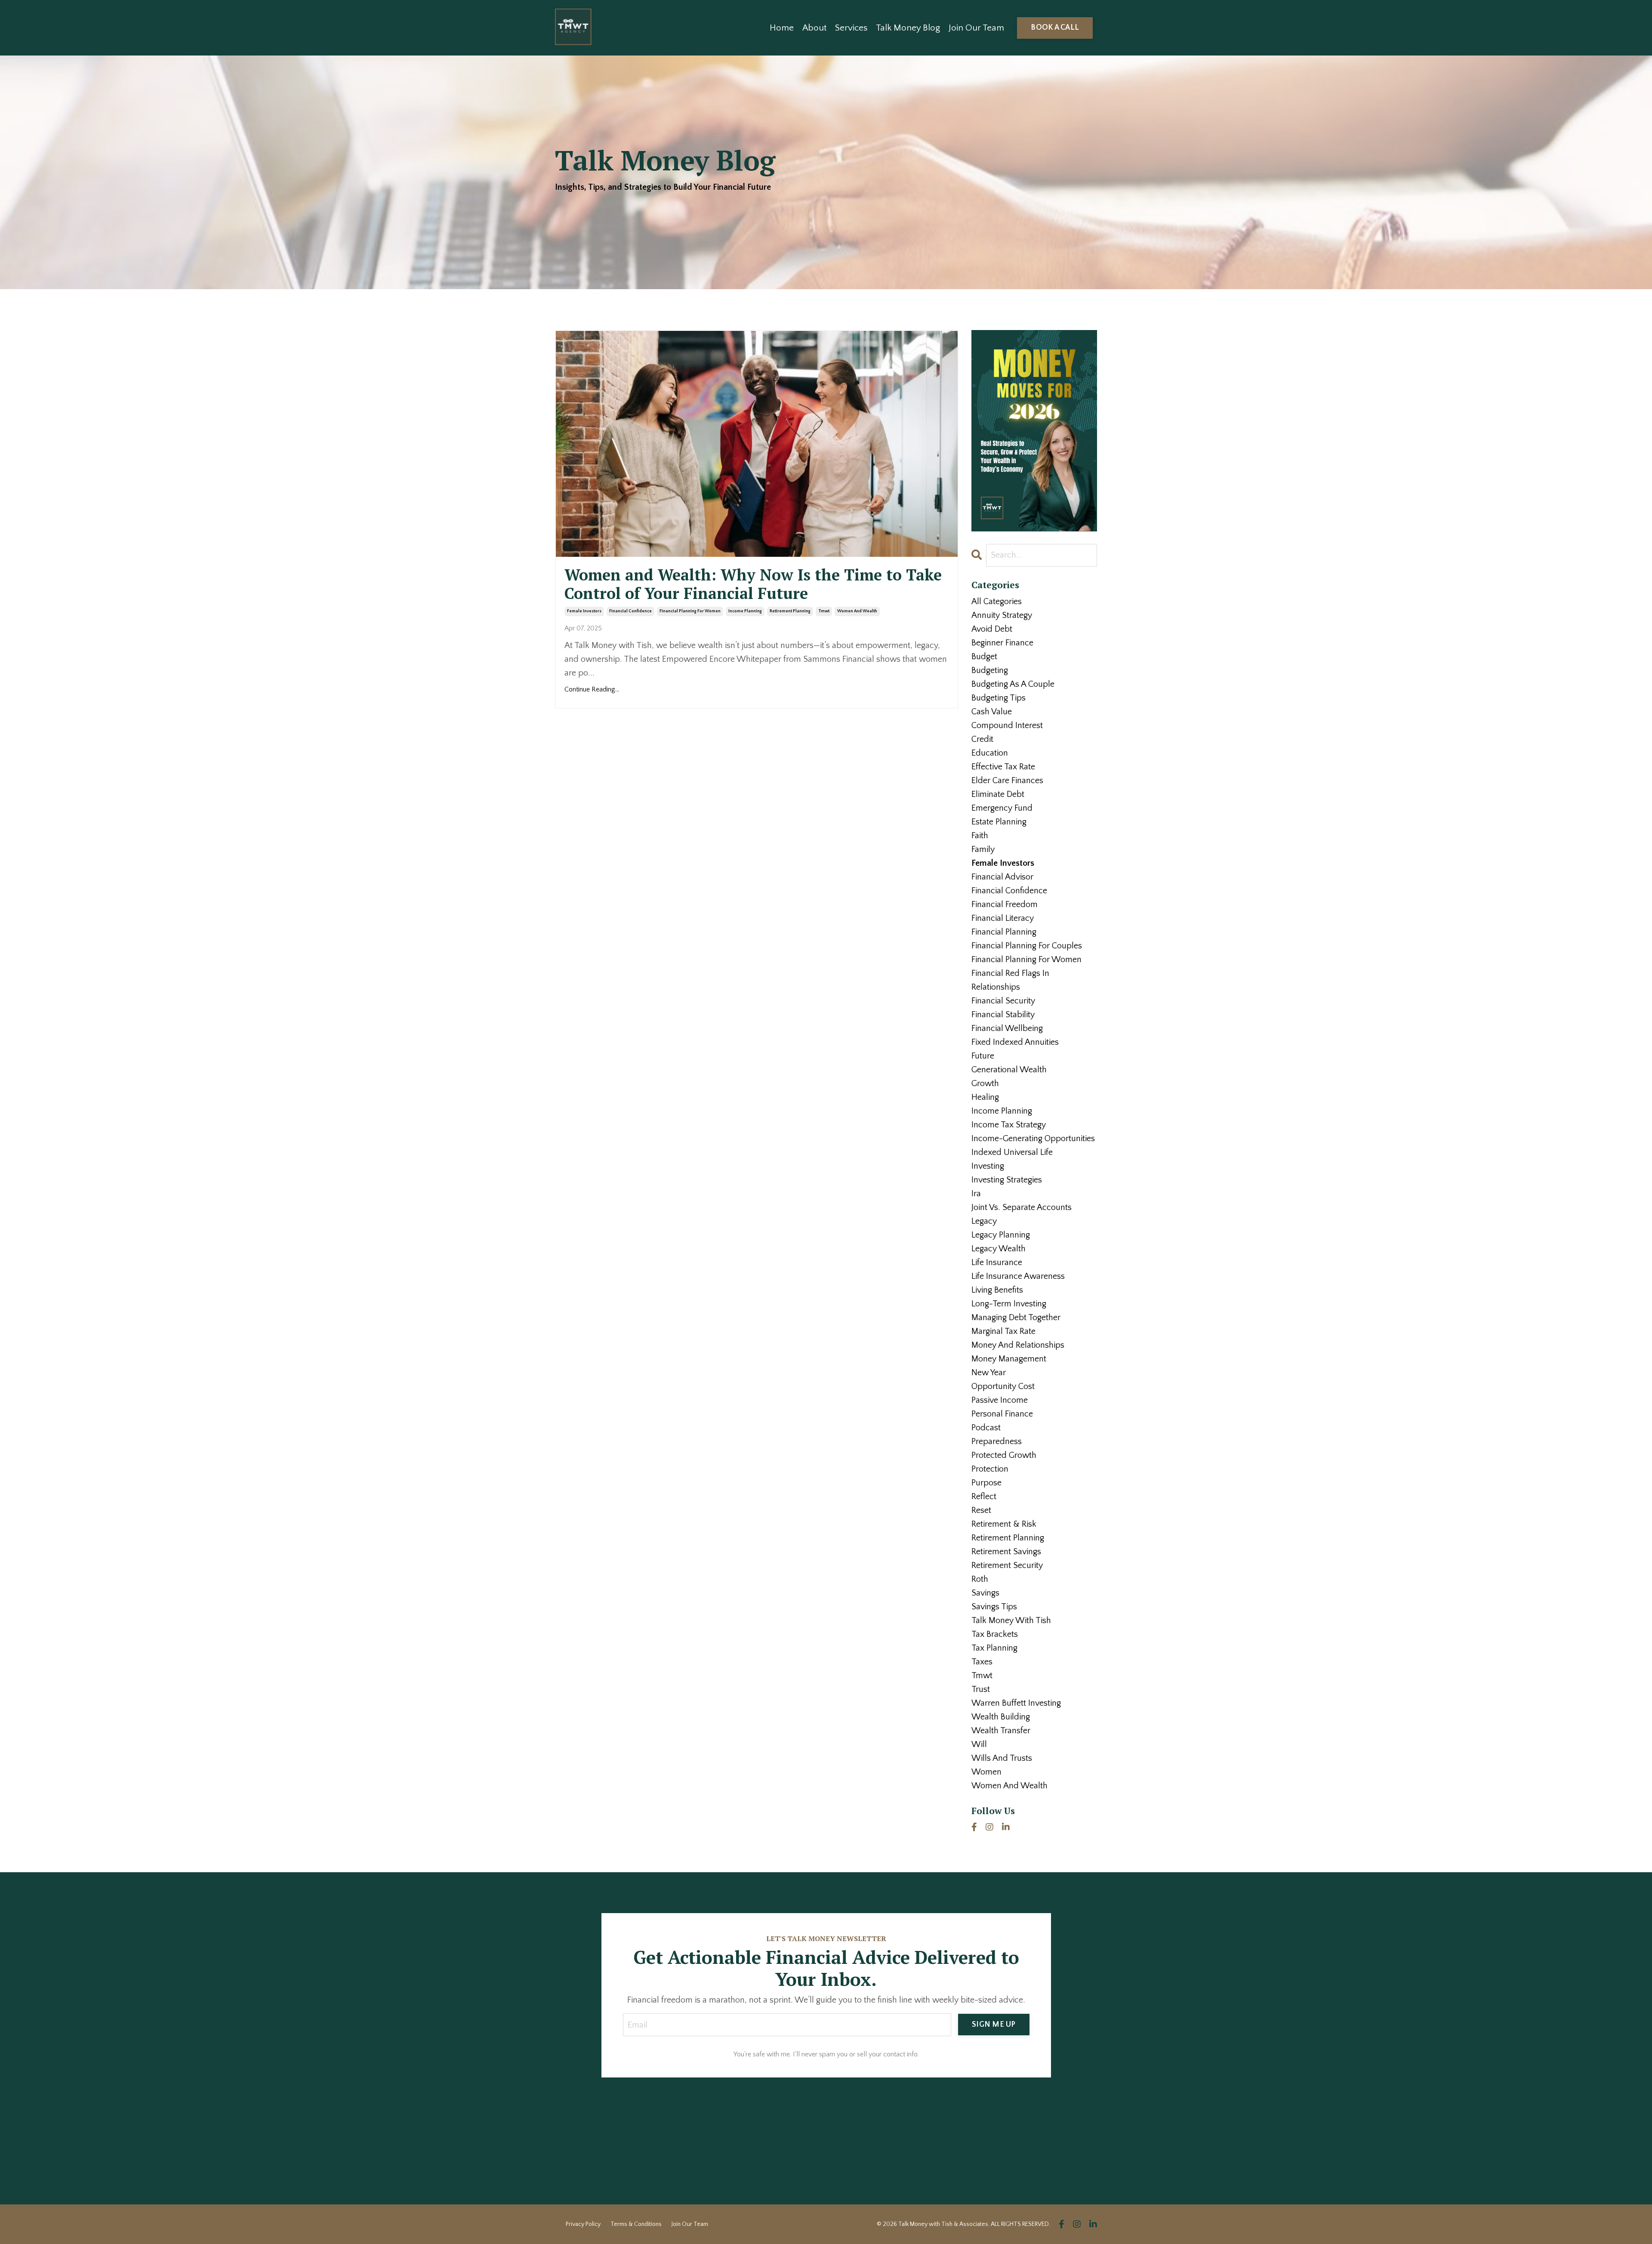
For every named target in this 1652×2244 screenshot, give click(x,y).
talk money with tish (1011, 1620)
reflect (984, 1497)
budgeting (990, 670)
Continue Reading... (592, 689)
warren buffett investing (1016, 1703)
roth (980, 1579)
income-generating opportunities (1033, 1139)
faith (980, 836)
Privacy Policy (583, 2224)
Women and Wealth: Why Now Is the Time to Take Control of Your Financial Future (753, 584)
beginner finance (1002, 643)
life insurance (997, 1262)
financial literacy (1003, 918)
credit (982, 739)
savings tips (994, 1607)
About (814, 28)
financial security (1003, 1001)
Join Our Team (976, 28)
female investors (584, 611)
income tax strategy (1009, 1125)
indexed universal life (1012, 1152)
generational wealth (1009, 1070)
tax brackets (995, 1634)
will (979, 1744)
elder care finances (1007, 781)
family (983, 849)
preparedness (997, 1441)
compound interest (1007, 725)
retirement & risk (1004, 1524)
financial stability (1003, 1015)
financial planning (1004, 932)
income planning (745, 611)
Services (851, 28)
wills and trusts (1002, 1758)
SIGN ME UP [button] (994, 2025)
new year (989, 1373)
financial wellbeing (1007, 1028)
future (983, 1056)
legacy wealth (999, 1249)
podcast (986, 1428)
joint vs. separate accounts (1022, 1207)
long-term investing (1009, 1304)
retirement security (1007, 1565)
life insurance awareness (1018, 1276)
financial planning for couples (1027, 946)
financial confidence (630, 611)
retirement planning (790, 611)
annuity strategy (1002, 615)
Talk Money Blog (908, 28)
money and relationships (1018, 1345)
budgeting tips (999, 698)
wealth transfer (1001, 1731)
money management (1009, 1359)
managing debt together (1016, 1318)
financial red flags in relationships (1010, 980)
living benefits (997, 1290)
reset (981, 1510)
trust (981, 1689)
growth (985, 1083)
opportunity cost (1003, 1386)
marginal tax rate (1003, 1331)
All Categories (997, 602)
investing (988, 1166)
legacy (984, 1221)
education (990, 753)
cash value (992, 712)
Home (782, 28)
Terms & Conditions (636, 2224)
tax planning (994, 1648)
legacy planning (1001, 1235)
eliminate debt (998, 794)
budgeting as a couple (1013, 684)
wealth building (1001, 1717)
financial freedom (1005, 904)
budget (984, 657)
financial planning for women (690, 611)
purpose (986, 1483)
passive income (1000, 1400)
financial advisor (1002, 877)
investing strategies (1007, 1180)
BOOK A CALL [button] (1055, 28)
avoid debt (992, 629)
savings (985, 1593)
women (986, 1772)
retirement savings (1006, 1552)
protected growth (1004, 1455)
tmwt (824, 611)
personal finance (1002, 1414)
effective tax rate (1003, 767)
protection (990, 1469)
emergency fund (1002, 808)
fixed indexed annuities (1015, 1042)
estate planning (999, 822)
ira (976, 1194)
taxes (982, 1662)
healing (985, 1097)
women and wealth (857, 611)
